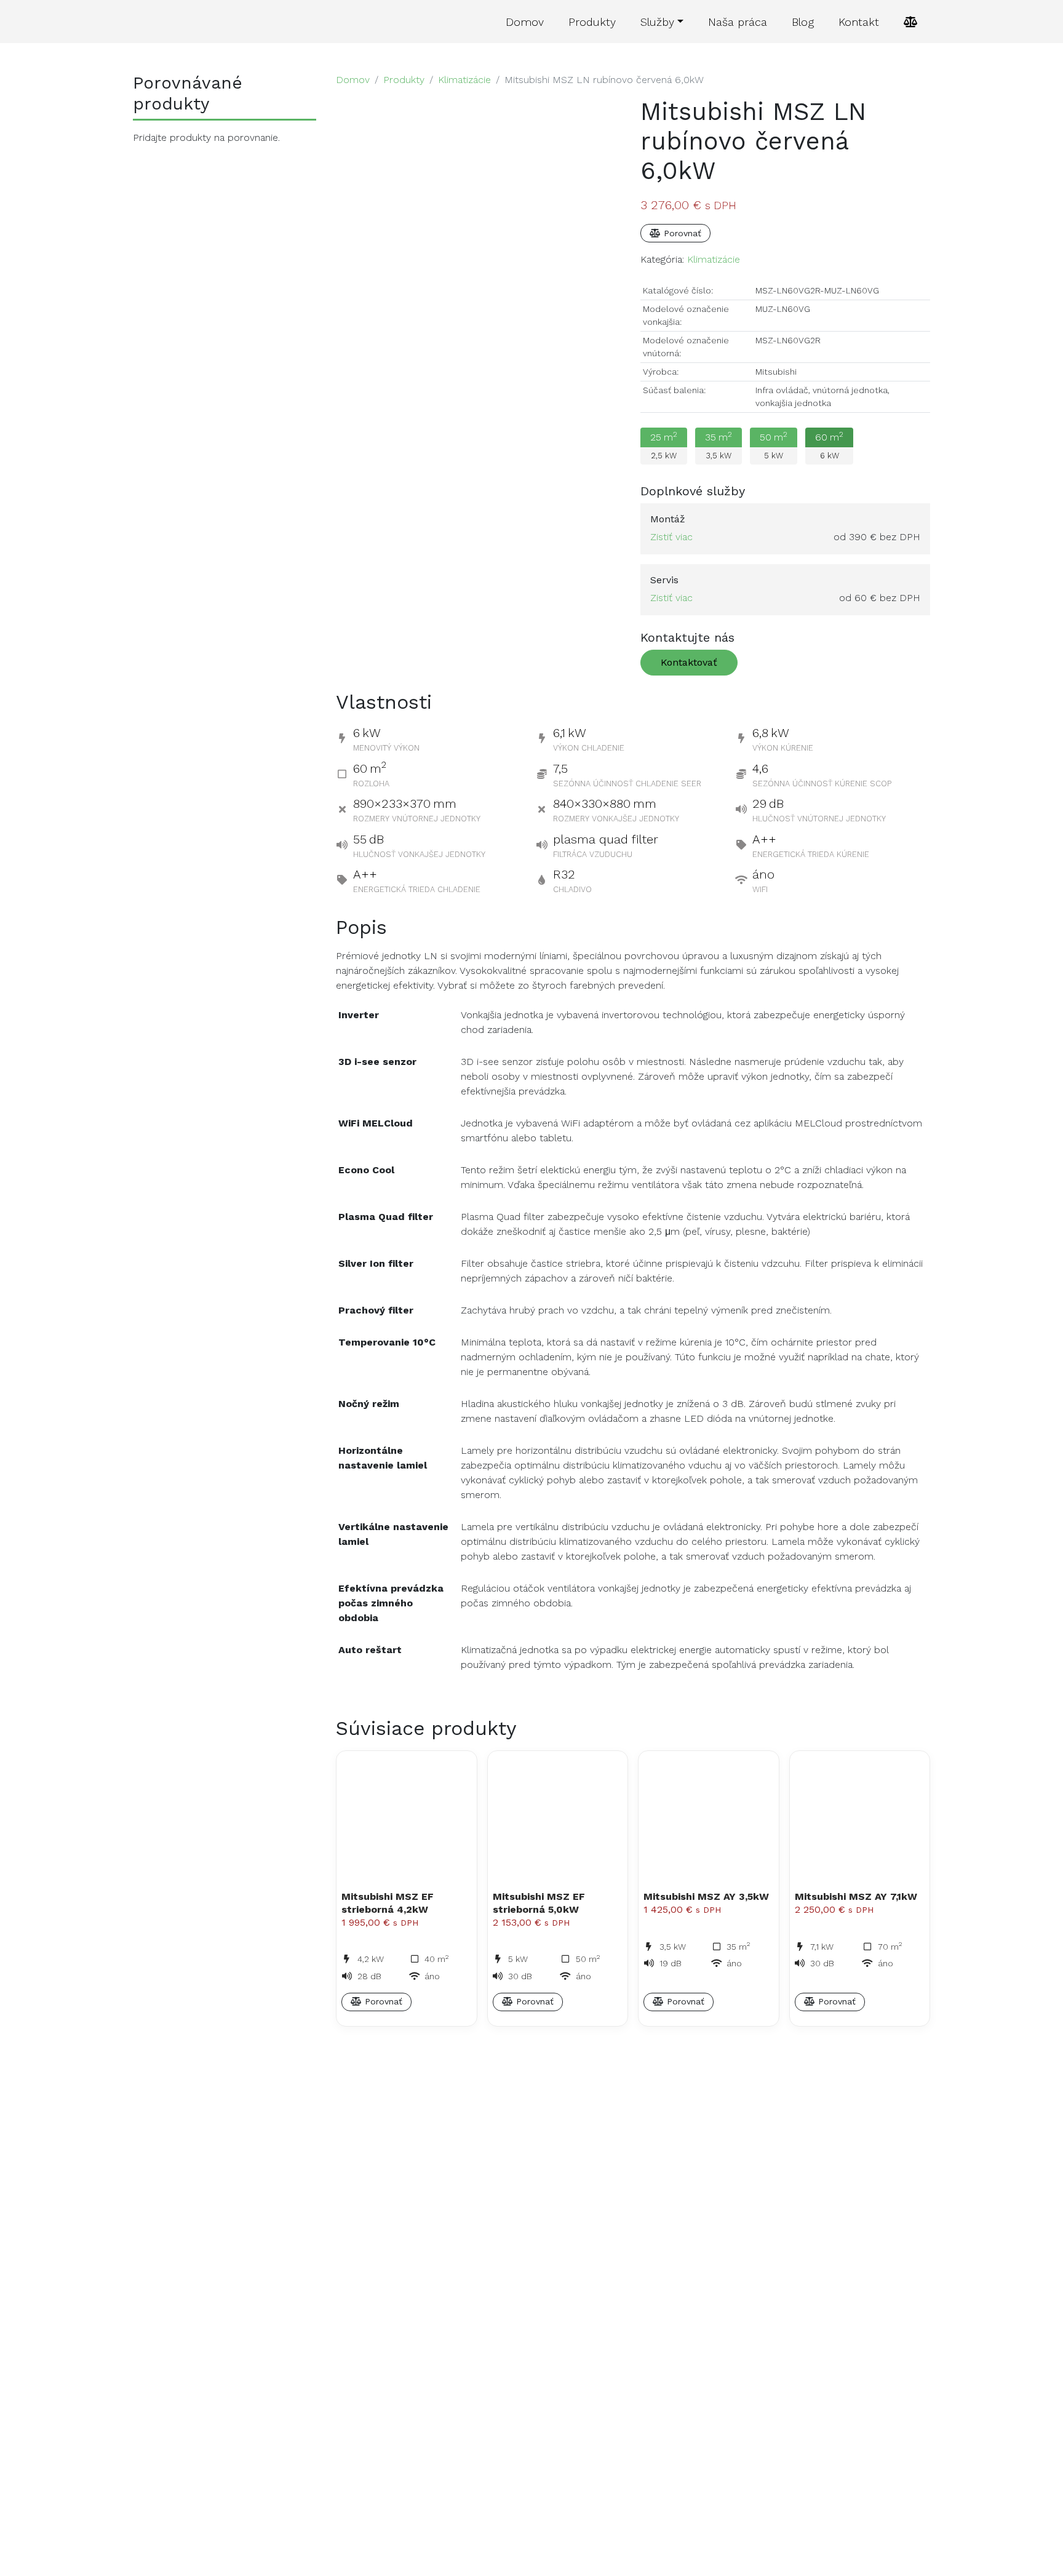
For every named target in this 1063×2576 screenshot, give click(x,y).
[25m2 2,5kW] (668, 466)
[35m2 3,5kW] (723, 466)
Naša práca (738, 22)
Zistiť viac (671, 537)
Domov (525, 22)
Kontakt (859, 22)
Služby (657, 22)
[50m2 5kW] (778, 466)
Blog (803, 22)
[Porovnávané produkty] (911, 22)
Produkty (592, 22)
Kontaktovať (689, 662)
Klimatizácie (464, 80)
